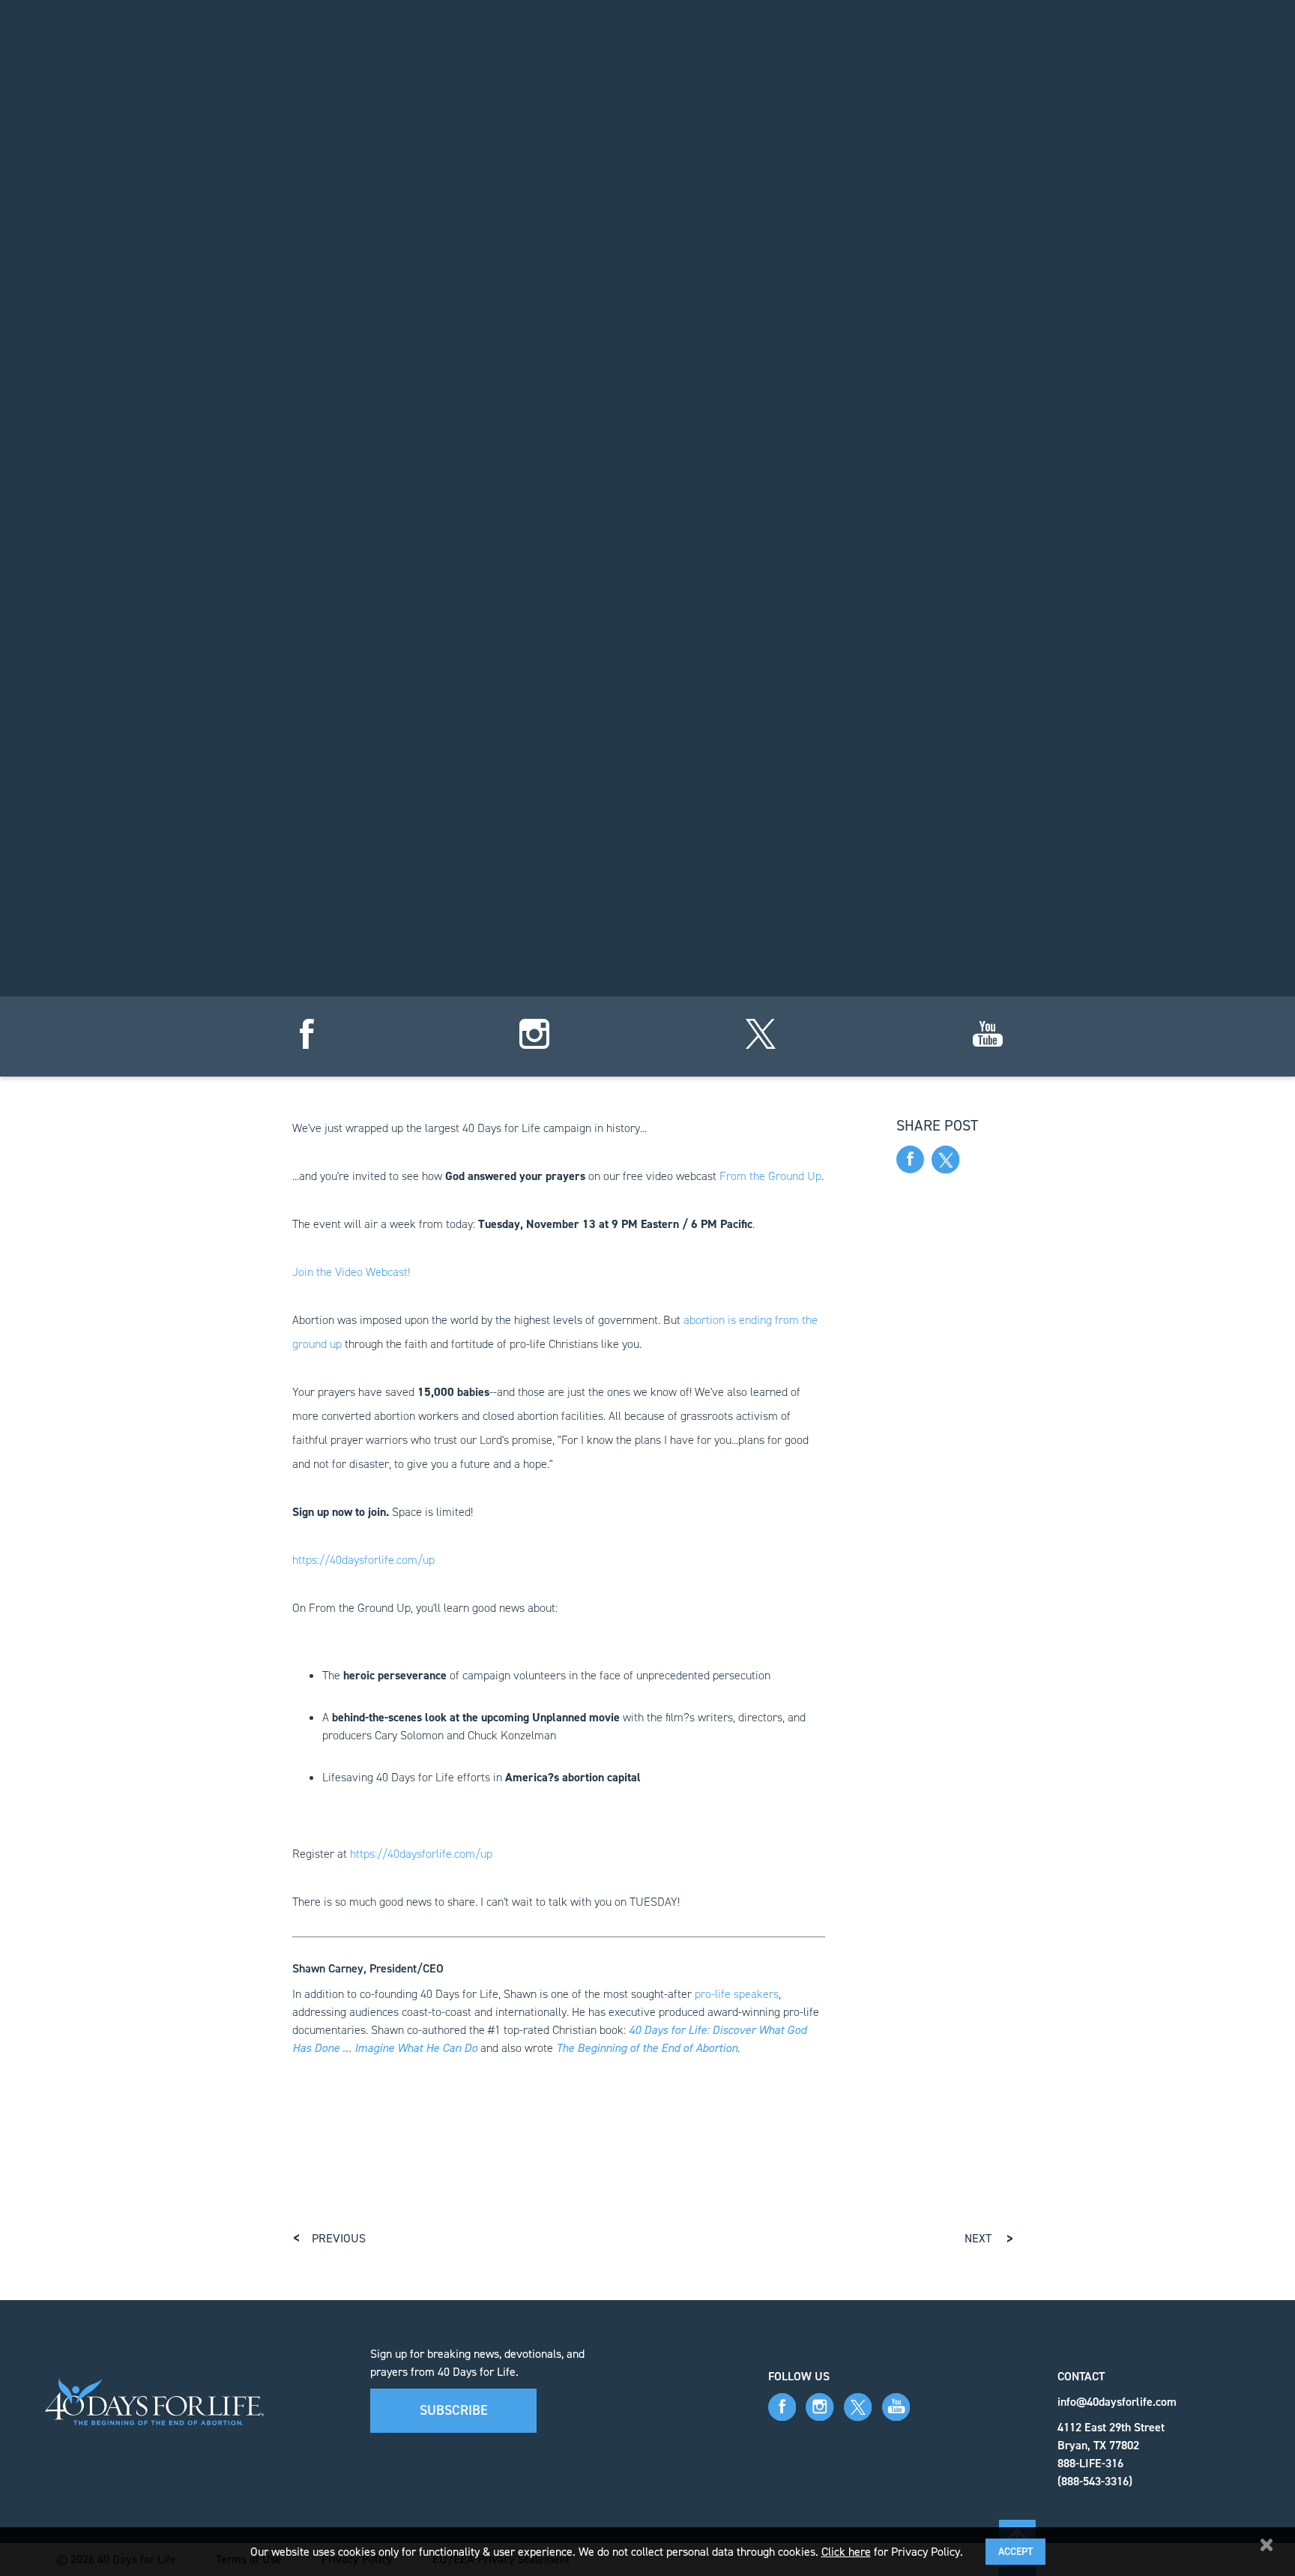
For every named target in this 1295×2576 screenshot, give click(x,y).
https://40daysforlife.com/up (363, 1560)
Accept (1015, 2552)
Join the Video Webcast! (351, 1272)
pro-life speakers (737, 1994)
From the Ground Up (770, 1176)
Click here (846, 2552)
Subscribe (454, 2410)
